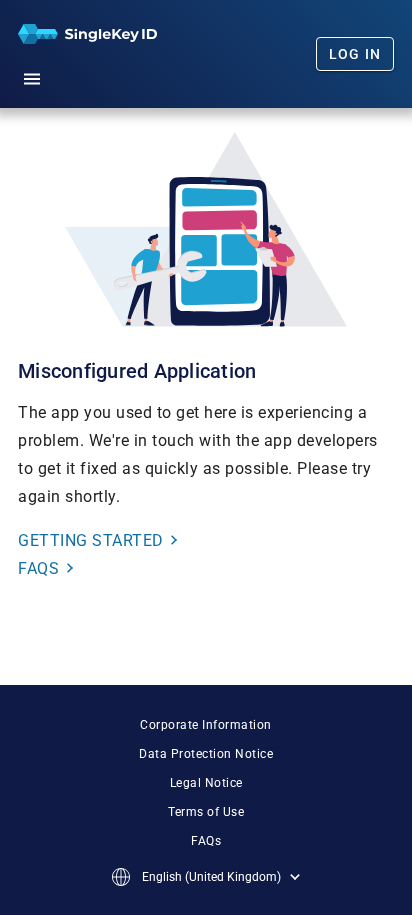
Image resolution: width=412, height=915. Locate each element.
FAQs (206, 841)
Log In (355, 54)
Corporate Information (206, 725)
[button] (32, 76)
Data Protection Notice (206, 754)
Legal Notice (206, 783)
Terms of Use (206, 812)
